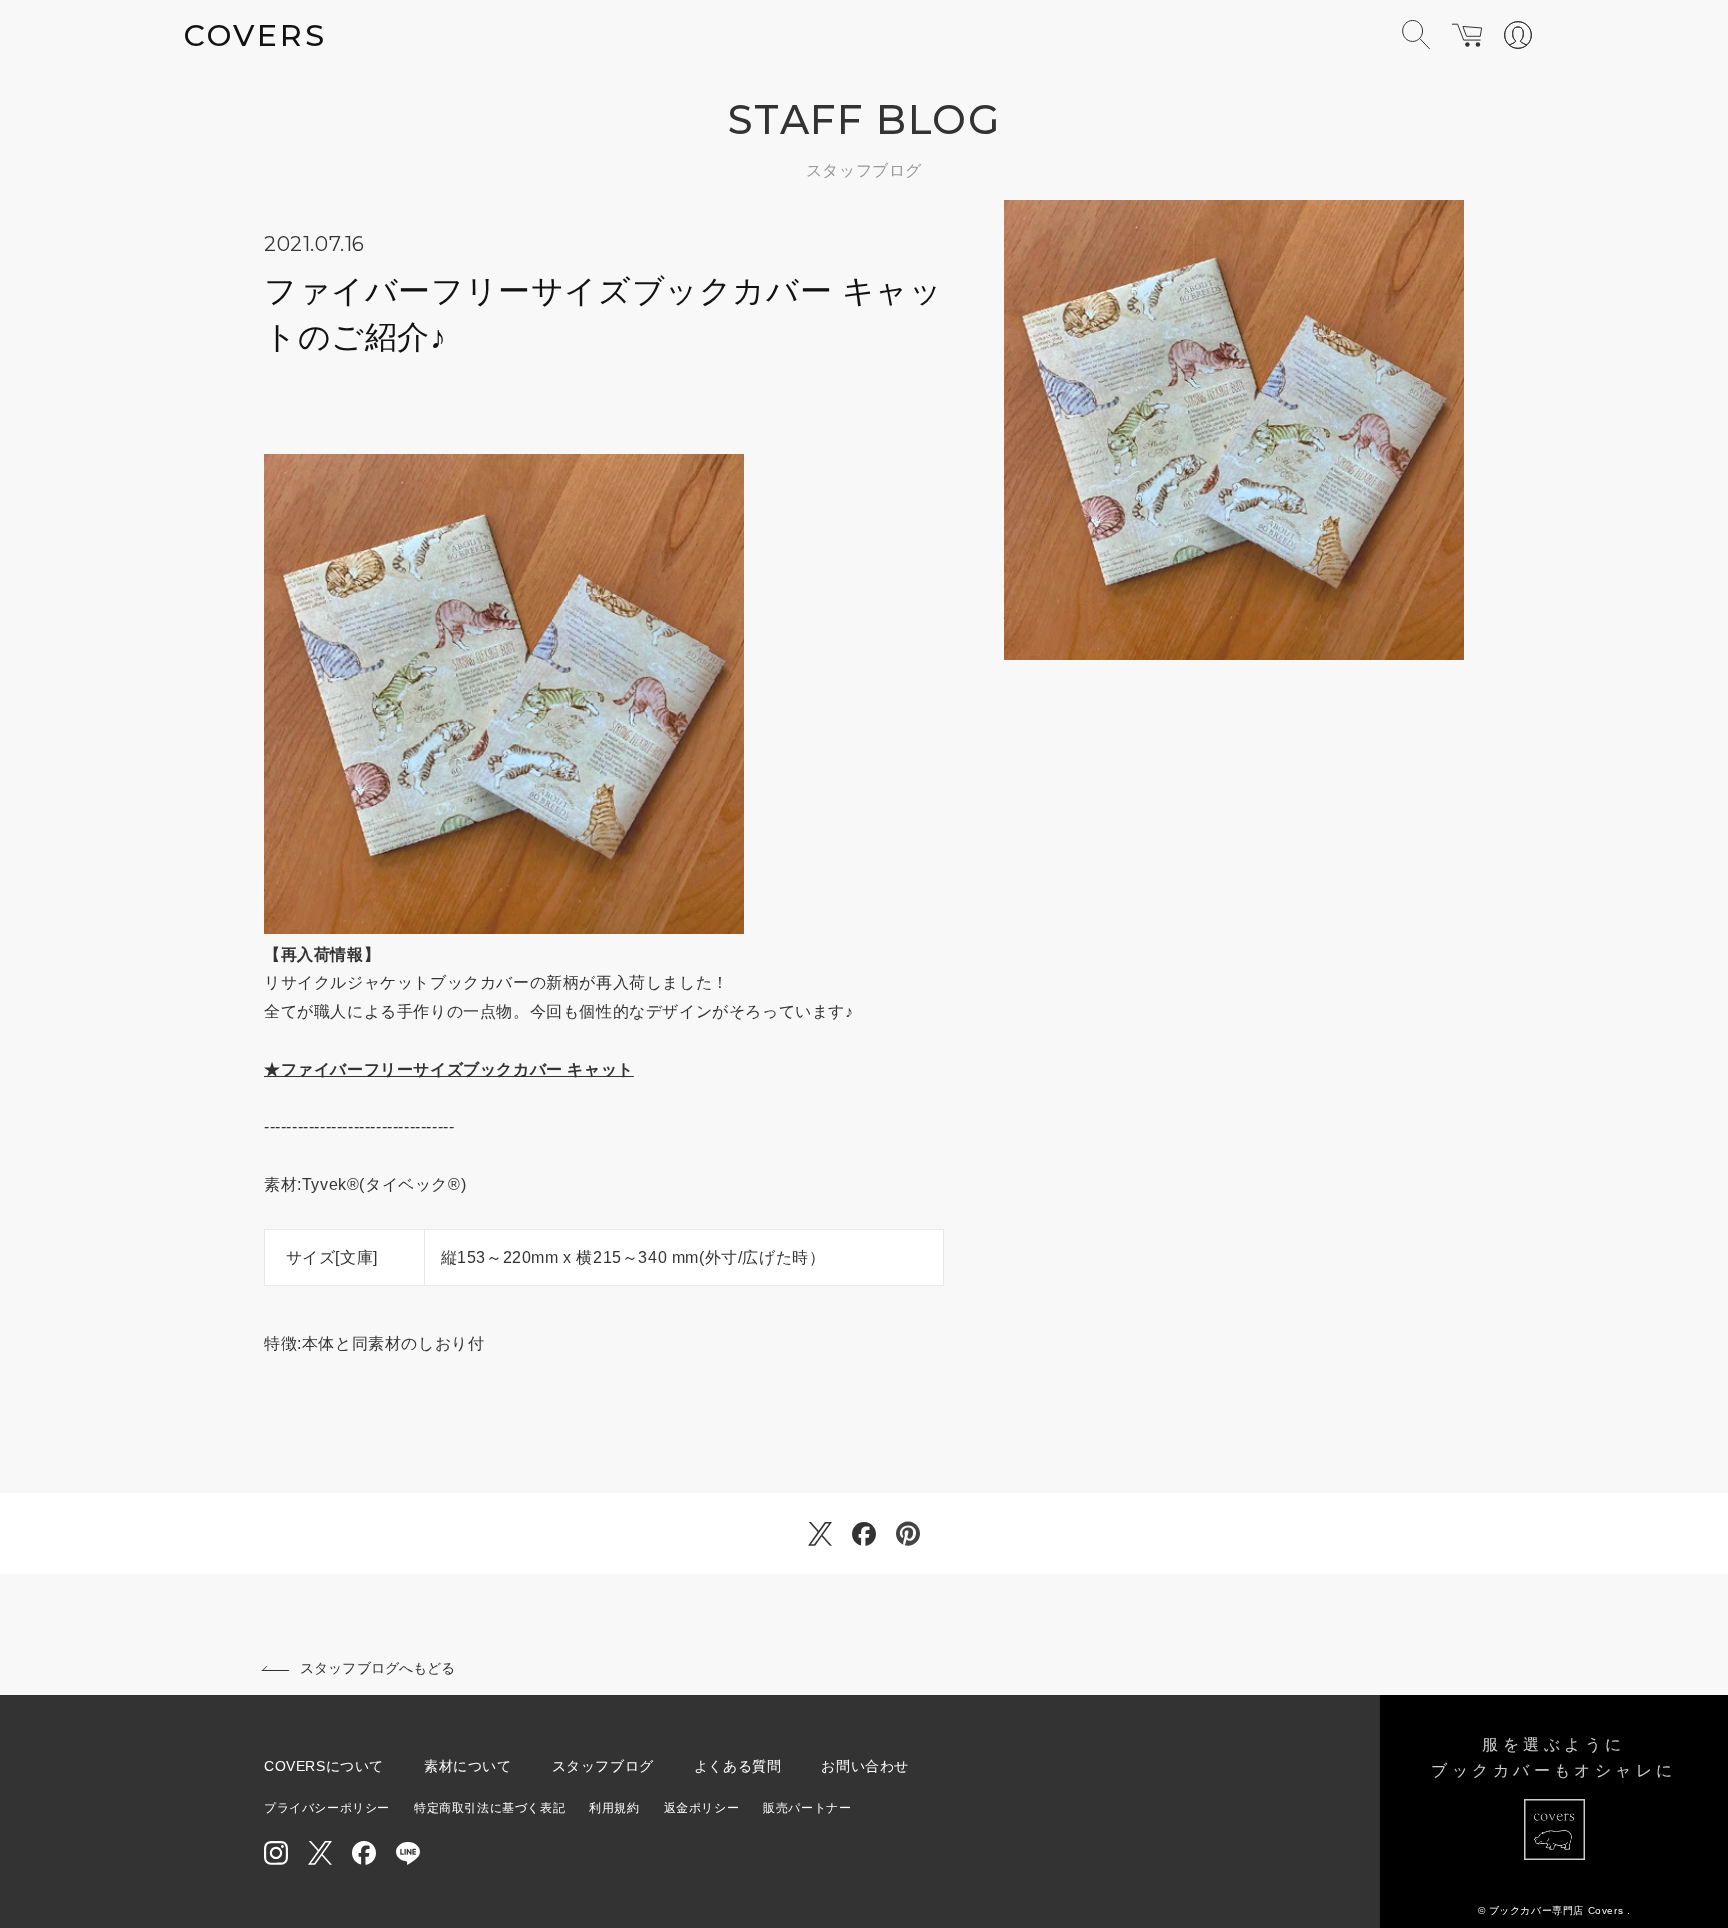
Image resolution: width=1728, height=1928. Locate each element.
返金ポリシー (702, 1808)
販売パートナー (807, 1808)
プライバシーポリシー (327, 1808)
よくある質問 (738, 1766)
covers (255, 35)
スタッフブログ (603, 1766)
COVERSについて (324, 1766)
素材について (468, 1766)
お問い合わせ (865, 1766)
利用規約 (614, 1808)
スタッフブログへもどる (378, 1668)
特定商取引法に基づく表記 (489, 1808)
